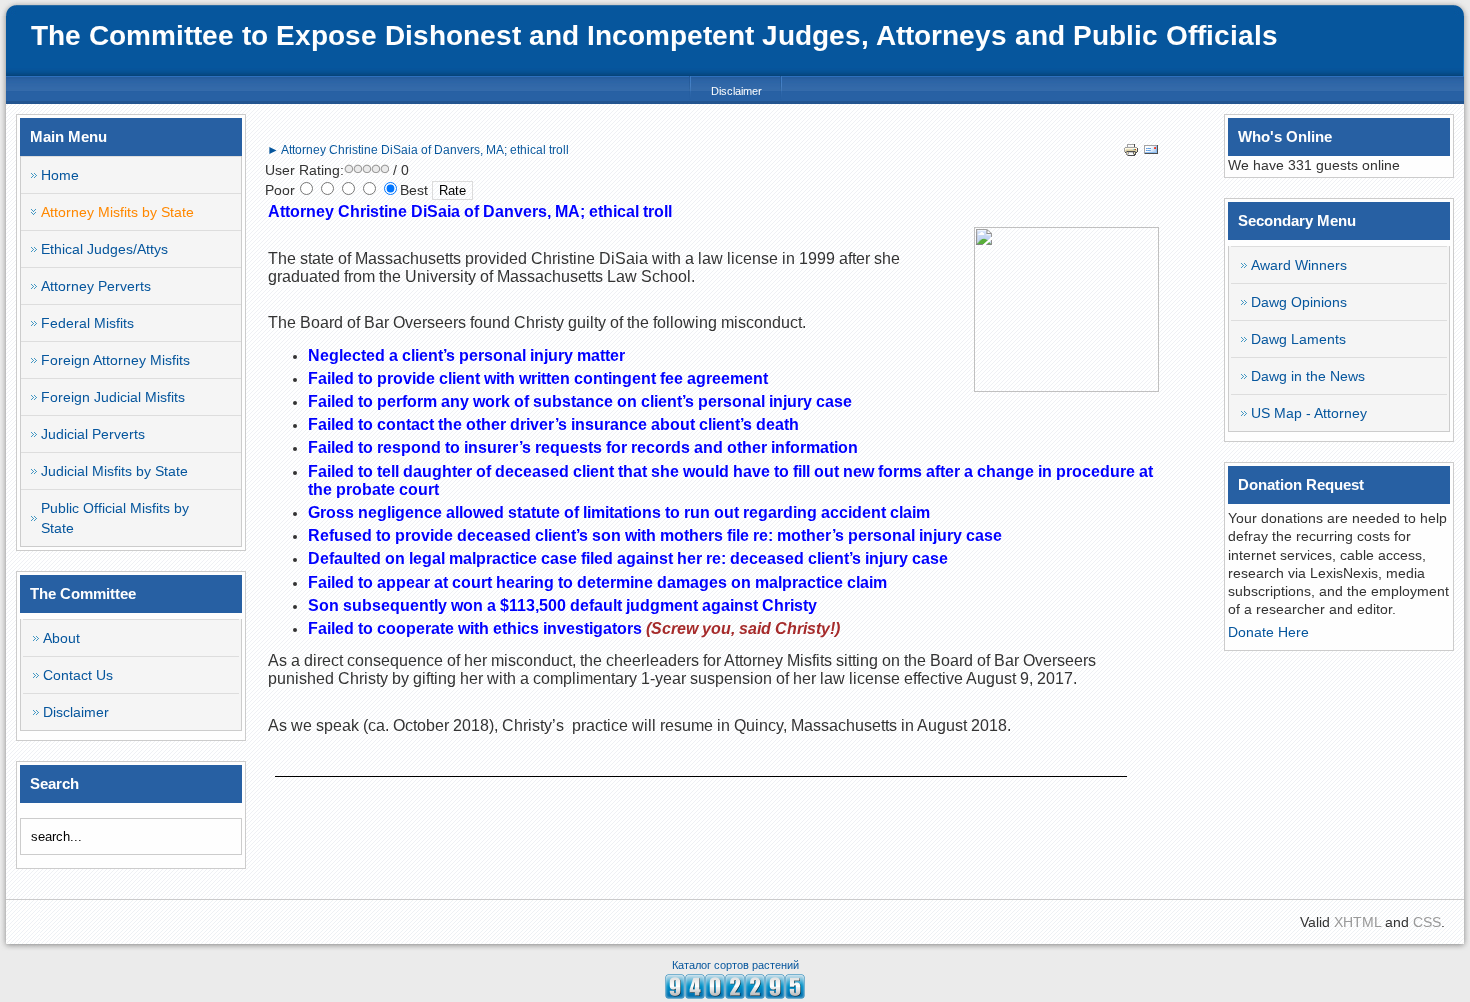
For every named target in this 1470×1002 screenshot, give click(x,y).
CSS (1427, 922)
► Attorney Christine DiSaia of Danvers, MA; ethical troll (418, 150)
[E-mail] (1151, 153)
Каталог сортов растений (735, 965)
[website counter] (735, 994)
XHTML (1357, 922)
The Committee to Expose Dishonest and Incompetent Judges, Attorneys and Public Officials (654, 35)
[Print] (1131, 153)
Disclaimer (736, 91)
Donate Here (1268, 632)
